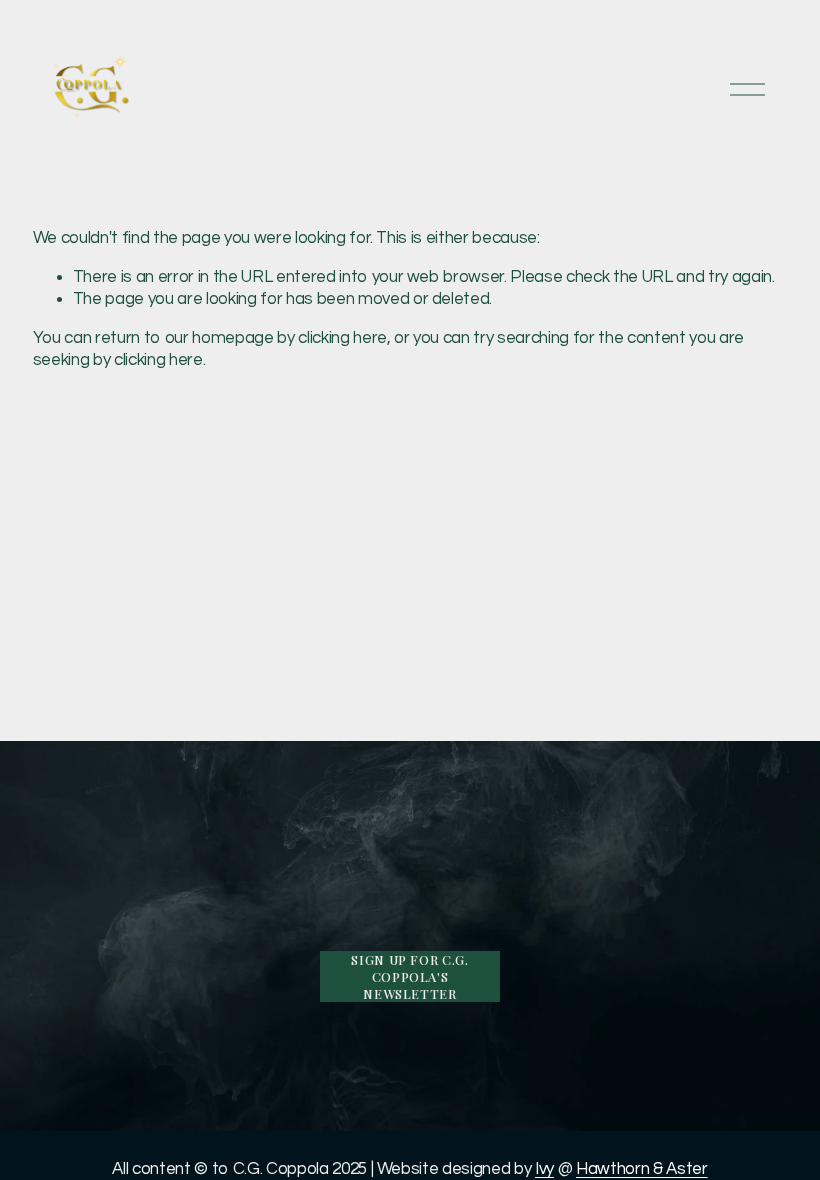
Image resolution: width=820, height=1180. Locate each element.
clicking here (342, 338)
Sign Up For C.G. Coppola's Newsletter (409, 976)
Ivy (544, 1169)
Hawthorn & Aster (642, 1169)
